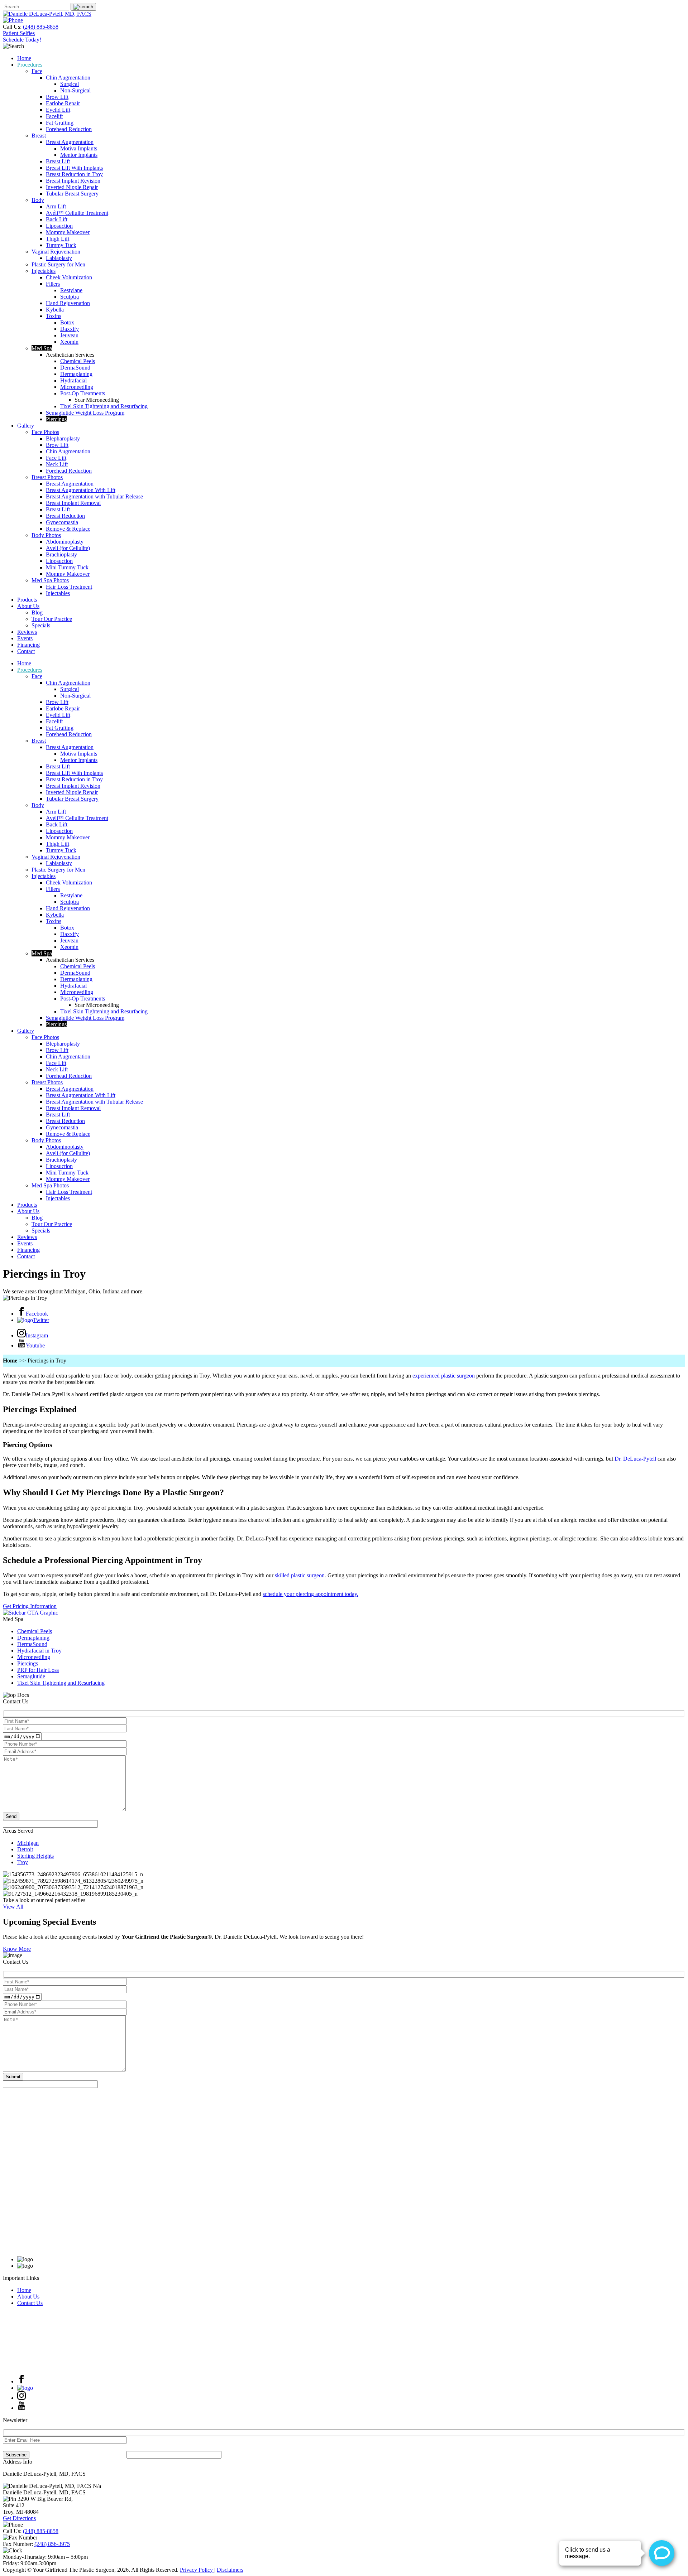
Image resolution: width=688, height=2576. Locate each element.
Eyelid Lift (58, 110)
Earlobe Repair (63, 103)
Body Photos (46, 535)
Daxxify (70, 329)
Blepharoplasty (63, 438)
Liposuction (59, 226)
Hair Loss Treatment (69, 587)
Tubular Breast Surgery (72, 194)
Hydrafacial (73, 380)
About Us (28, 606)
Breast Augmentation (70, 142)
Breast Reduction (65, 516)
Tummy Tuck (61, 245)
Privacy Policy (197, 2570)
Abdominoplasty (65, 542)
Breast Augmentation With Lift (81, 490)
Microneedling (77, 387)
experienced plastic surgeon (444, 1376)
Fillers (53, 284)
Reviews (27, 632)
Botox (67, 322)
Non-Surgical (75, 90)
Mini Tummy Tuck (67, 567)
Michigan (28, 1843)
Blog (37, 612)
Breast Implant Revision (73, 181)
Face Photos (45, 432)
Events (25, 638)
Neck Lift (57, 464)
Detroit (25, 1849)
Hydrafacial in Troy (39, 1651)
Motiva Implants (79, 148)
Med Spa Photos (50, 580)
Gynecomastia (62, 522)
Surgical (70, 84)
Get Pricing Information (30, 1606)
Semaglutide (31, 1676)
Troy (23, 1862)
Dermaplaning (76, 374)
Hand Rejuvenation (68, 303)
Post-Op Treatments (83, 393)
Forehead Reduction (69, 129)
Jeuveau (69, 335)
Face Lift (56, 458)
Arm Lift (56, 206)
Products (27, 600)
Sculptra (70, 297)
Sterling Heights (35, 1856)
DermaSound (75, 368)
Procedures (30, 65)
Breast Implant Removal (73, 503)
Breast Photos (47, 477)
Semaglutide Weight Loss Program (85, 413)
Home (24, 58)
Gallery (26, 426)
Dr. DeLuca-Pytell (635, 1459)
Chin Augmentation (68, 78)
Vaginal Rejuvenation (56, 252)
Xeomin (69, 342)
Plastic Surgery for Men (58, 264)
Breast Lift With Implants (74, 168)
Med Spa (42, 348)
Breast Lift (58, 161)
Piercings (56, 419)
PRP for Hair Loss (38, 1670)
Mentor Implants (79, 155)
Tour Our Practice (52, 619)
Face (37, 71)
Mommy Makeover (68, 232)
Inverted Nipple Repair (72, 187)
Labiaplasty (59, 258)
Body (38, 200)
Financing (28, 645)
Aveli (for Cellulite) (68, 548)
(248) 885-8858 (41, 27)
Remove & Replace (68, 529)
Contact (26, 651)
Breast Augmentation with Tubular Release (94, 496)
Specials (41, 625)
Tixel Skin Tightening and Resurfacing (104, 406)
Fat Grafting (60, 123)
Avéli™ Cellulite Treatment (77, 213)
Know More (17, 1949)
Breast (39, 136)
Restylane (71, 290)
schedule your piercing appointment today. (310, 1594)
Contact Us (30, 2303)
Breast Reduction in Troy (74, 174)
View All (13, 1907)
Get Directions (19, 2518)
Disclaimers (230, 2570)
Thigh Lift (58, 239)
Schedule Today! (22, 40)
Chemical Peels (78, 361)
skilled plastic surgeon (300, 1575)
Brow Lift (57, 97)
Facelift (54, 116)
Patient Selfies (19, 33)
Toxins (54, 316)
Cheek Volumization (69, 277)
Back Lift (57, 219)
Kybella (55, 310)
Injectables (44, 271)
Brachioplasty (61, 554)
